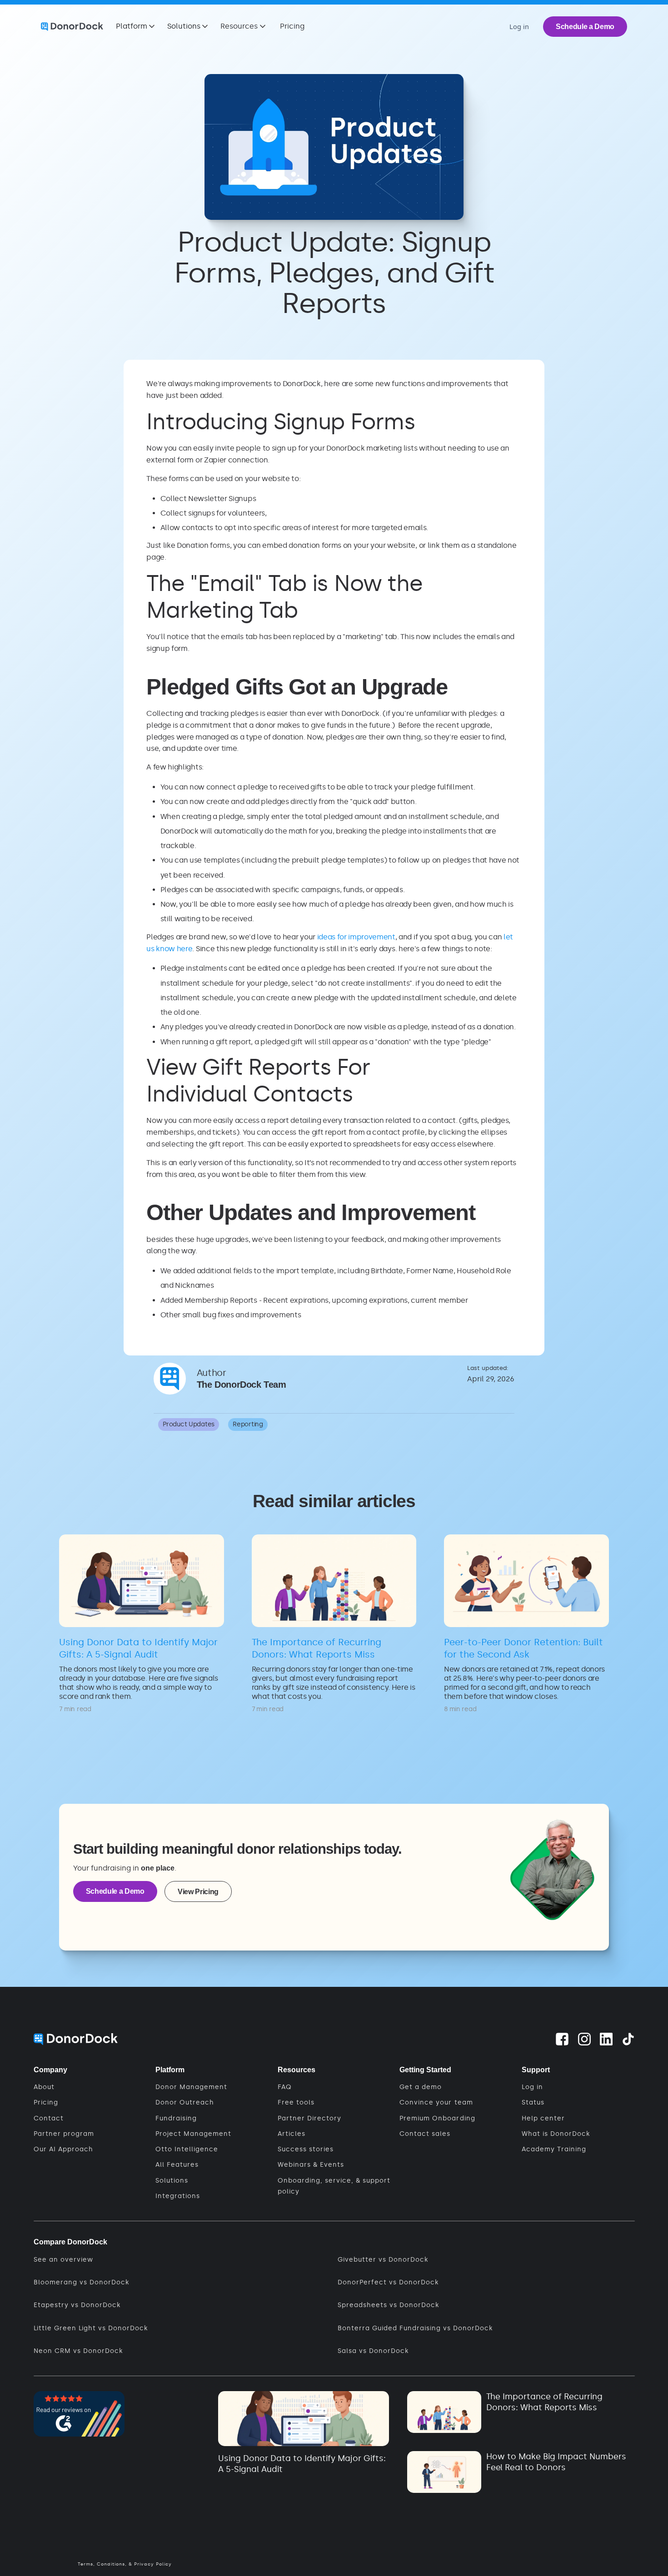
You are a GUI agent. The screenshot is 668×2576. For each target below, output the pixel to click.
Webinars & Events (311, 2165)
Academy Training (554, 2149)
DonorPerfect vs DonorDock (388, 2282)
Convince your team (436, 2102)
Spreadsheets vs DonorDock (388, 2305)
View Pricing (198, 1891)
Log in (532, 2087)
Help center (543, 2118)
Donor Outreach (185, 2102)
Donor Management (191, 2087)
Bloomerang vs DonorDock (81, 2282)
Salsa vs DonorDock (373, 2351)
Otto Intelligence (187, 2149)
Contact (49, 2118)
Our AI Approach (63, 2149)
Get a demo (421, 2087)
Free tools (296, 2102)
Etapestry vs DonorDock (77, 2305)
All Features (177, 2165)
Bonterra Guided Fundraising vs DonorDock (415, 2328)
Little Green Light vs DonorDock (91, 2328)
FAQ (285, 2087)
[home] (72, 27)
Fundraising (176, 2118)
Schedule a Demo (585, 26)
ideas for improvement (356, 937)
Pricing (292, 26)
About (44, 2087)
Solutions (172, 2181)
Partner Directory (309, 2118)
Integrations (178, 2196)
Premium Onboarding (437, 2118)
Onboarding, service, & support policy (334, 2186)
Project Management (193, 2134)
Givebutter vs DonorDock (383, 2260)
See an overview (63, 2260)
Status (533, 2102)
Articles (292, 2134)
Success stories (306, 2149)
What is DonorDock (556, 2134)
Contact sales (425, 2134)
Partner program (64, 2134)
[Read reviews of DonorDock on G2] (79, 2413)
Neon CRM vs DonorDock (78, 2351)
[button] (136, 26)
